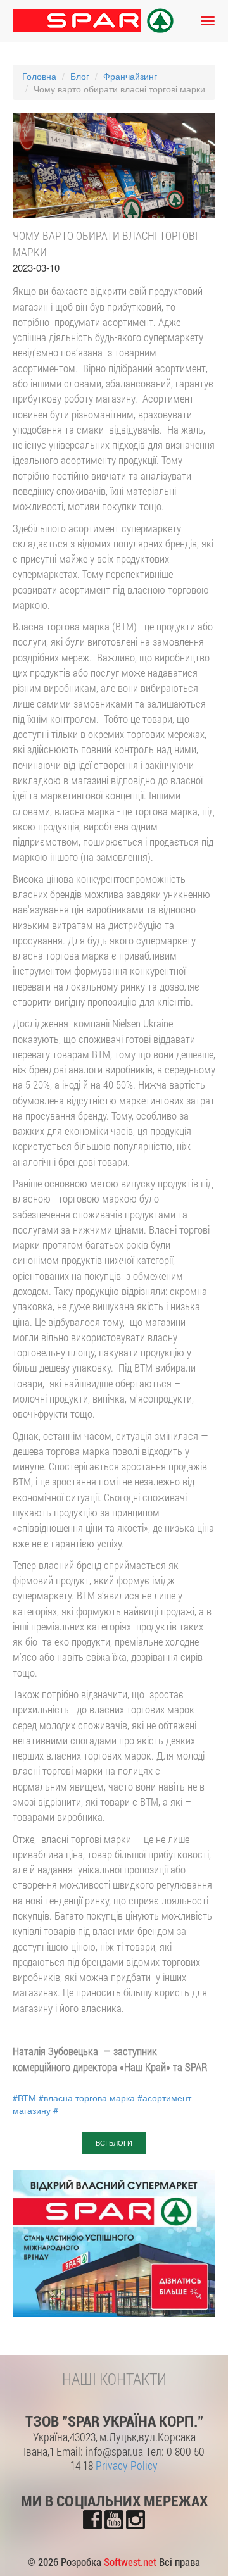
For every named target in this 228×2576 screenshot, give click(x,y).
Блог (80, 76)
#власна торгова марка (87, 2098)
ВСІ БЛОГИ (114, 2143)
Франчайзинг (130, 76)
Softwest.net (130, 2562)
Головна (39, 76)
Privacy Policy (127, 2465)
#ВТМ (24, 2098)
